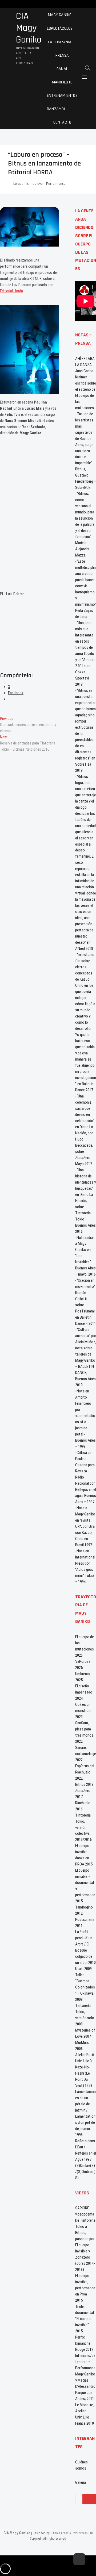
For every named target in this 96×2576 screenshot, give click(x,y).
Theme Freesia (61, 2533)
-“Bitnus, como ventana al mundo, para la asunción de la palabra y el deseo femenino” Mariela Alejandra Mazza (85, 524)
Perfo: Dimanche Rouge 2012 (84, 2343)
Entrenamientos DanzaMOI (62, 102)
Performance (56, 184)
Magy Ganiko (60, 15)
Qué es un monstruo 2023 (83, 1711)
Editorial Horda (11, 291)
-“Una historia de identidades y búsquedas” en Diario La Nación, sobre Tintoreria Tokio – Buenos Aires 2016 (85, 1201)
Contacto (62, 122)
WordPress (81, 2533)
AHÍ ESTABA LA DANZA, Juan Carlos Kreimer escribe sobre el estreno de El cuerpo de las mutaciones (86, 383)
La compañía (60, 42)
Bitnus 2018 (84, 1784)
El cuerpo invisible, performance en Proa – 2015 (85, 2288)
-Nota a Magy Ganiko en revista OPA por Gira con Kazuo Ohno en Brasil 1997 (85, 1526)
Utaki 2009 (83, 1969)
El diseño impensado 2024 (84, 1692)
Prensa (62, 55)
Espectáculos (60, 28)
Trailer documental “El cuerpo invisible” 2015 (85, 2319)
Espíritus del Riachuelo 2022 (85, 1772)
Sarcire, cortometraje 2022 (86, 1754)
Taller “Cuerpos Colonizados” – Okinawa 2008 (85, 1987)
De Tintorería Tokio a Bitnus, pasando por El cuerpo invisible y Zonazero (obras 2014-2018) (85, 2245)
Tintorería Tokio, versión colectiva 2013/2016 (83, 1828)
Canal (62, 69)
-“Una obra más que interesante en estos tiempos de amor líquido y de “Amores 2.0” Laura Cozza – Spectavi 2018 (85, 654)
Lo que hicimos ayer (29, 184)
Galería (81, 2482)
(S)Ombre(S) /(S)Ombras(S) (85, 2172)
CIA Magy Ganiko (29, 28)
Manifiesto (62, 82)
